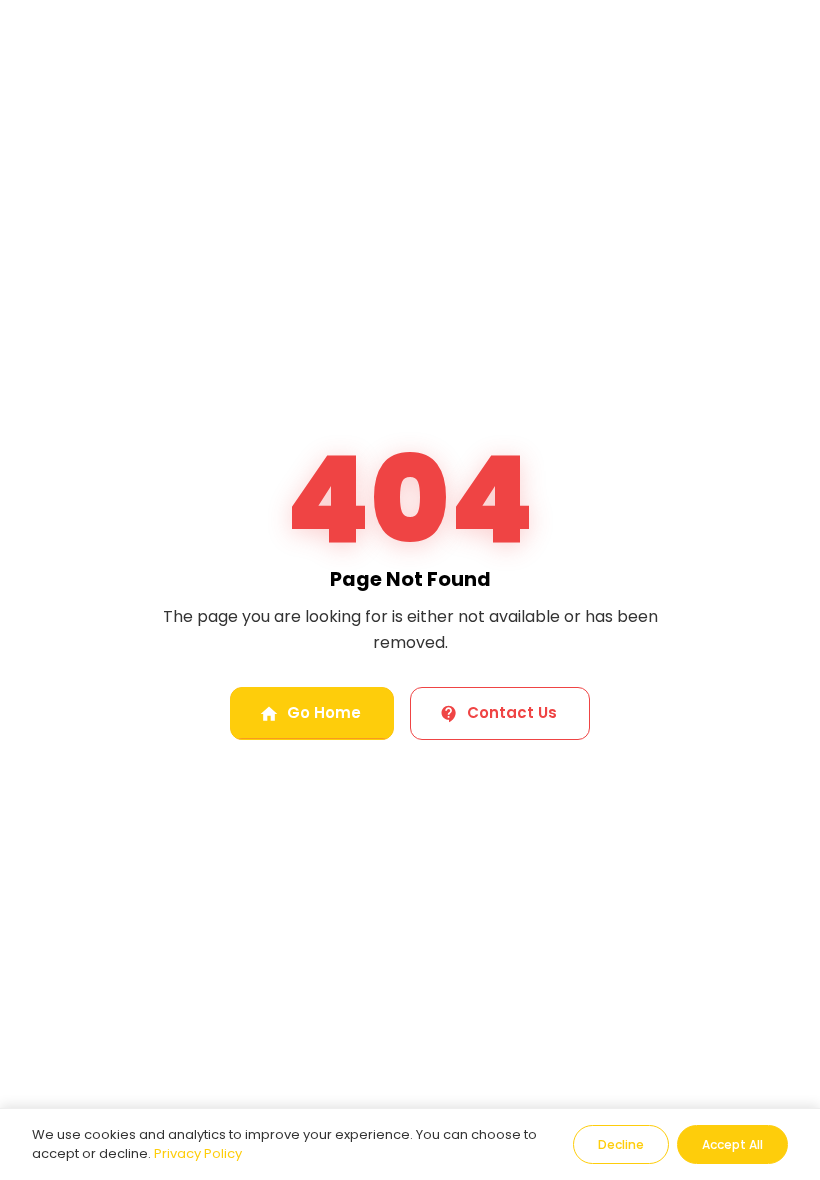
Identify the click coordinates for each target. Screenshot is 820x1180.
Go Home (324, 712)
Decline (621, 1144)
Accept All (732, 1144)
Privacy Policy (198, 1153)
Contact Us (512, 712)
